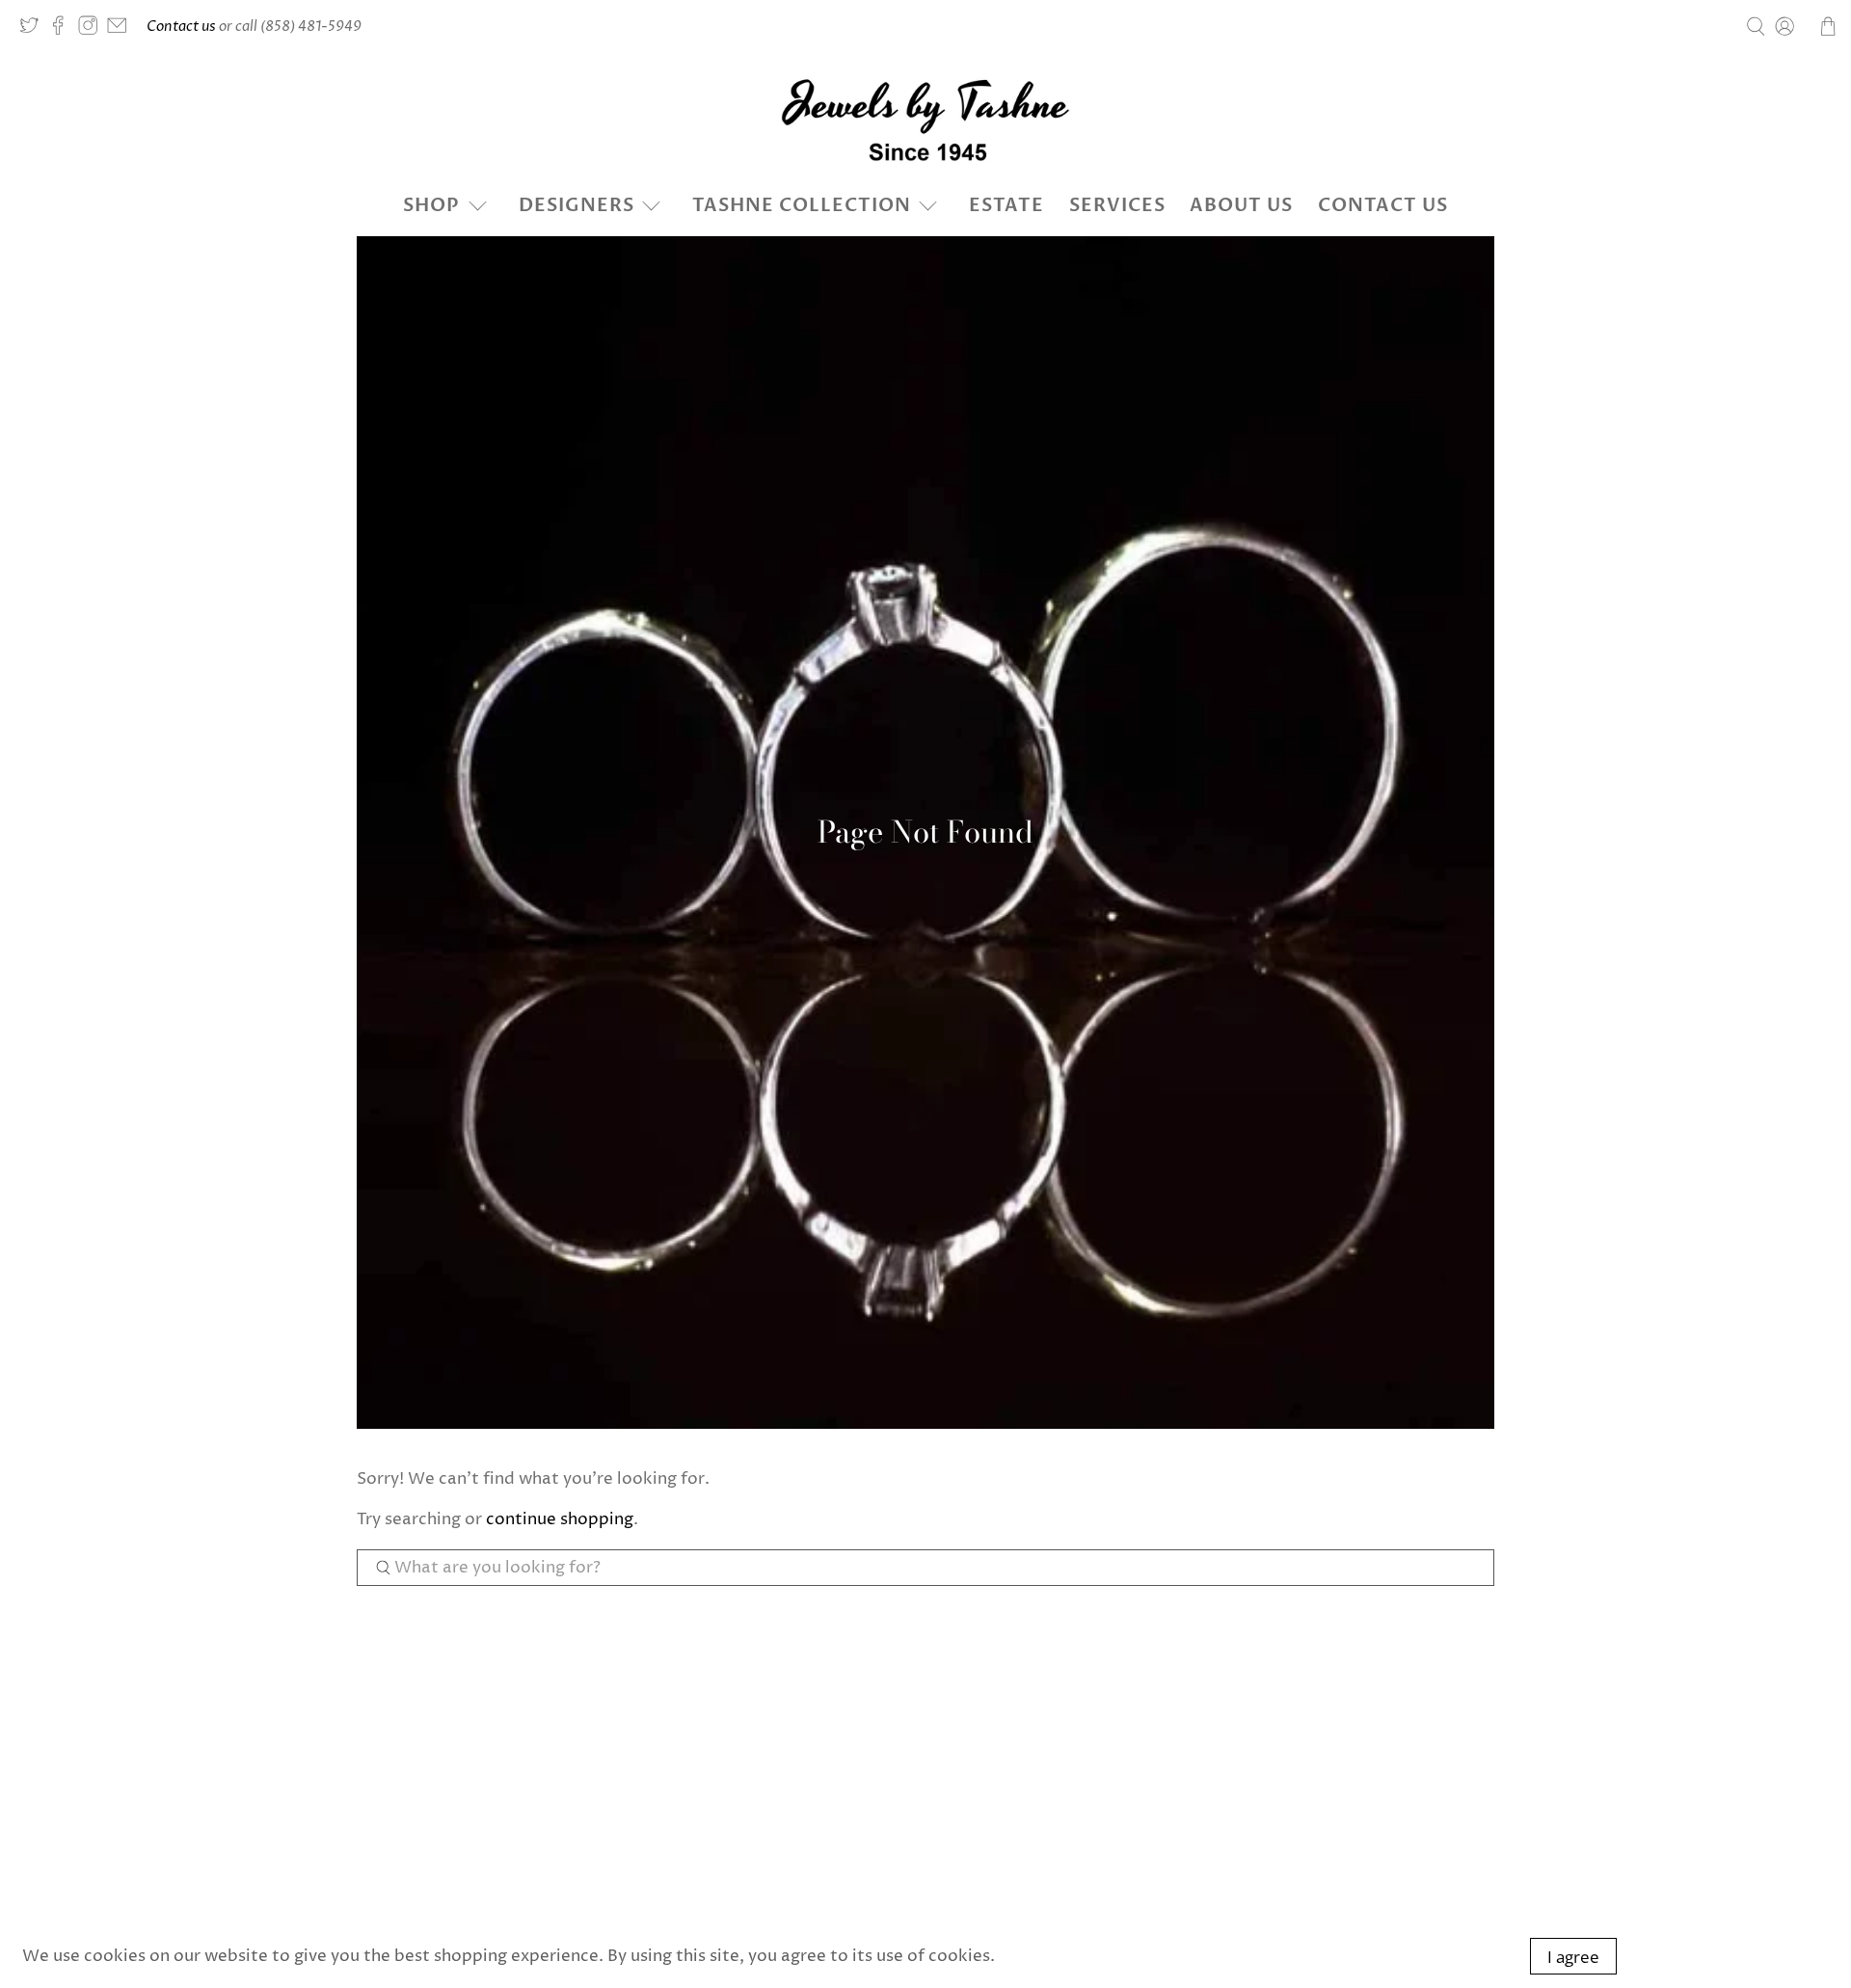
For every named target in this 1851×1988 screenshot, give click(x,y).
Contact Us (1383, 205)
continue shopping (560, 1519)
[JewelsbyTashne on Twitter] (34, 30)
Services (1117, 205)
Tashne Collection (802, 205)
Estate (1006, 205)
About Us (1241, 205)
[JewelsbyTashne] (925, 120)
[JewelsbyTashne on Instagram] (93, 30)
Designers (577, 205)
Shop (431, 205)
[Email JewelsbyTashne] (121, 30)
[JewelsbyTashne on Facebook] (63, 30)
